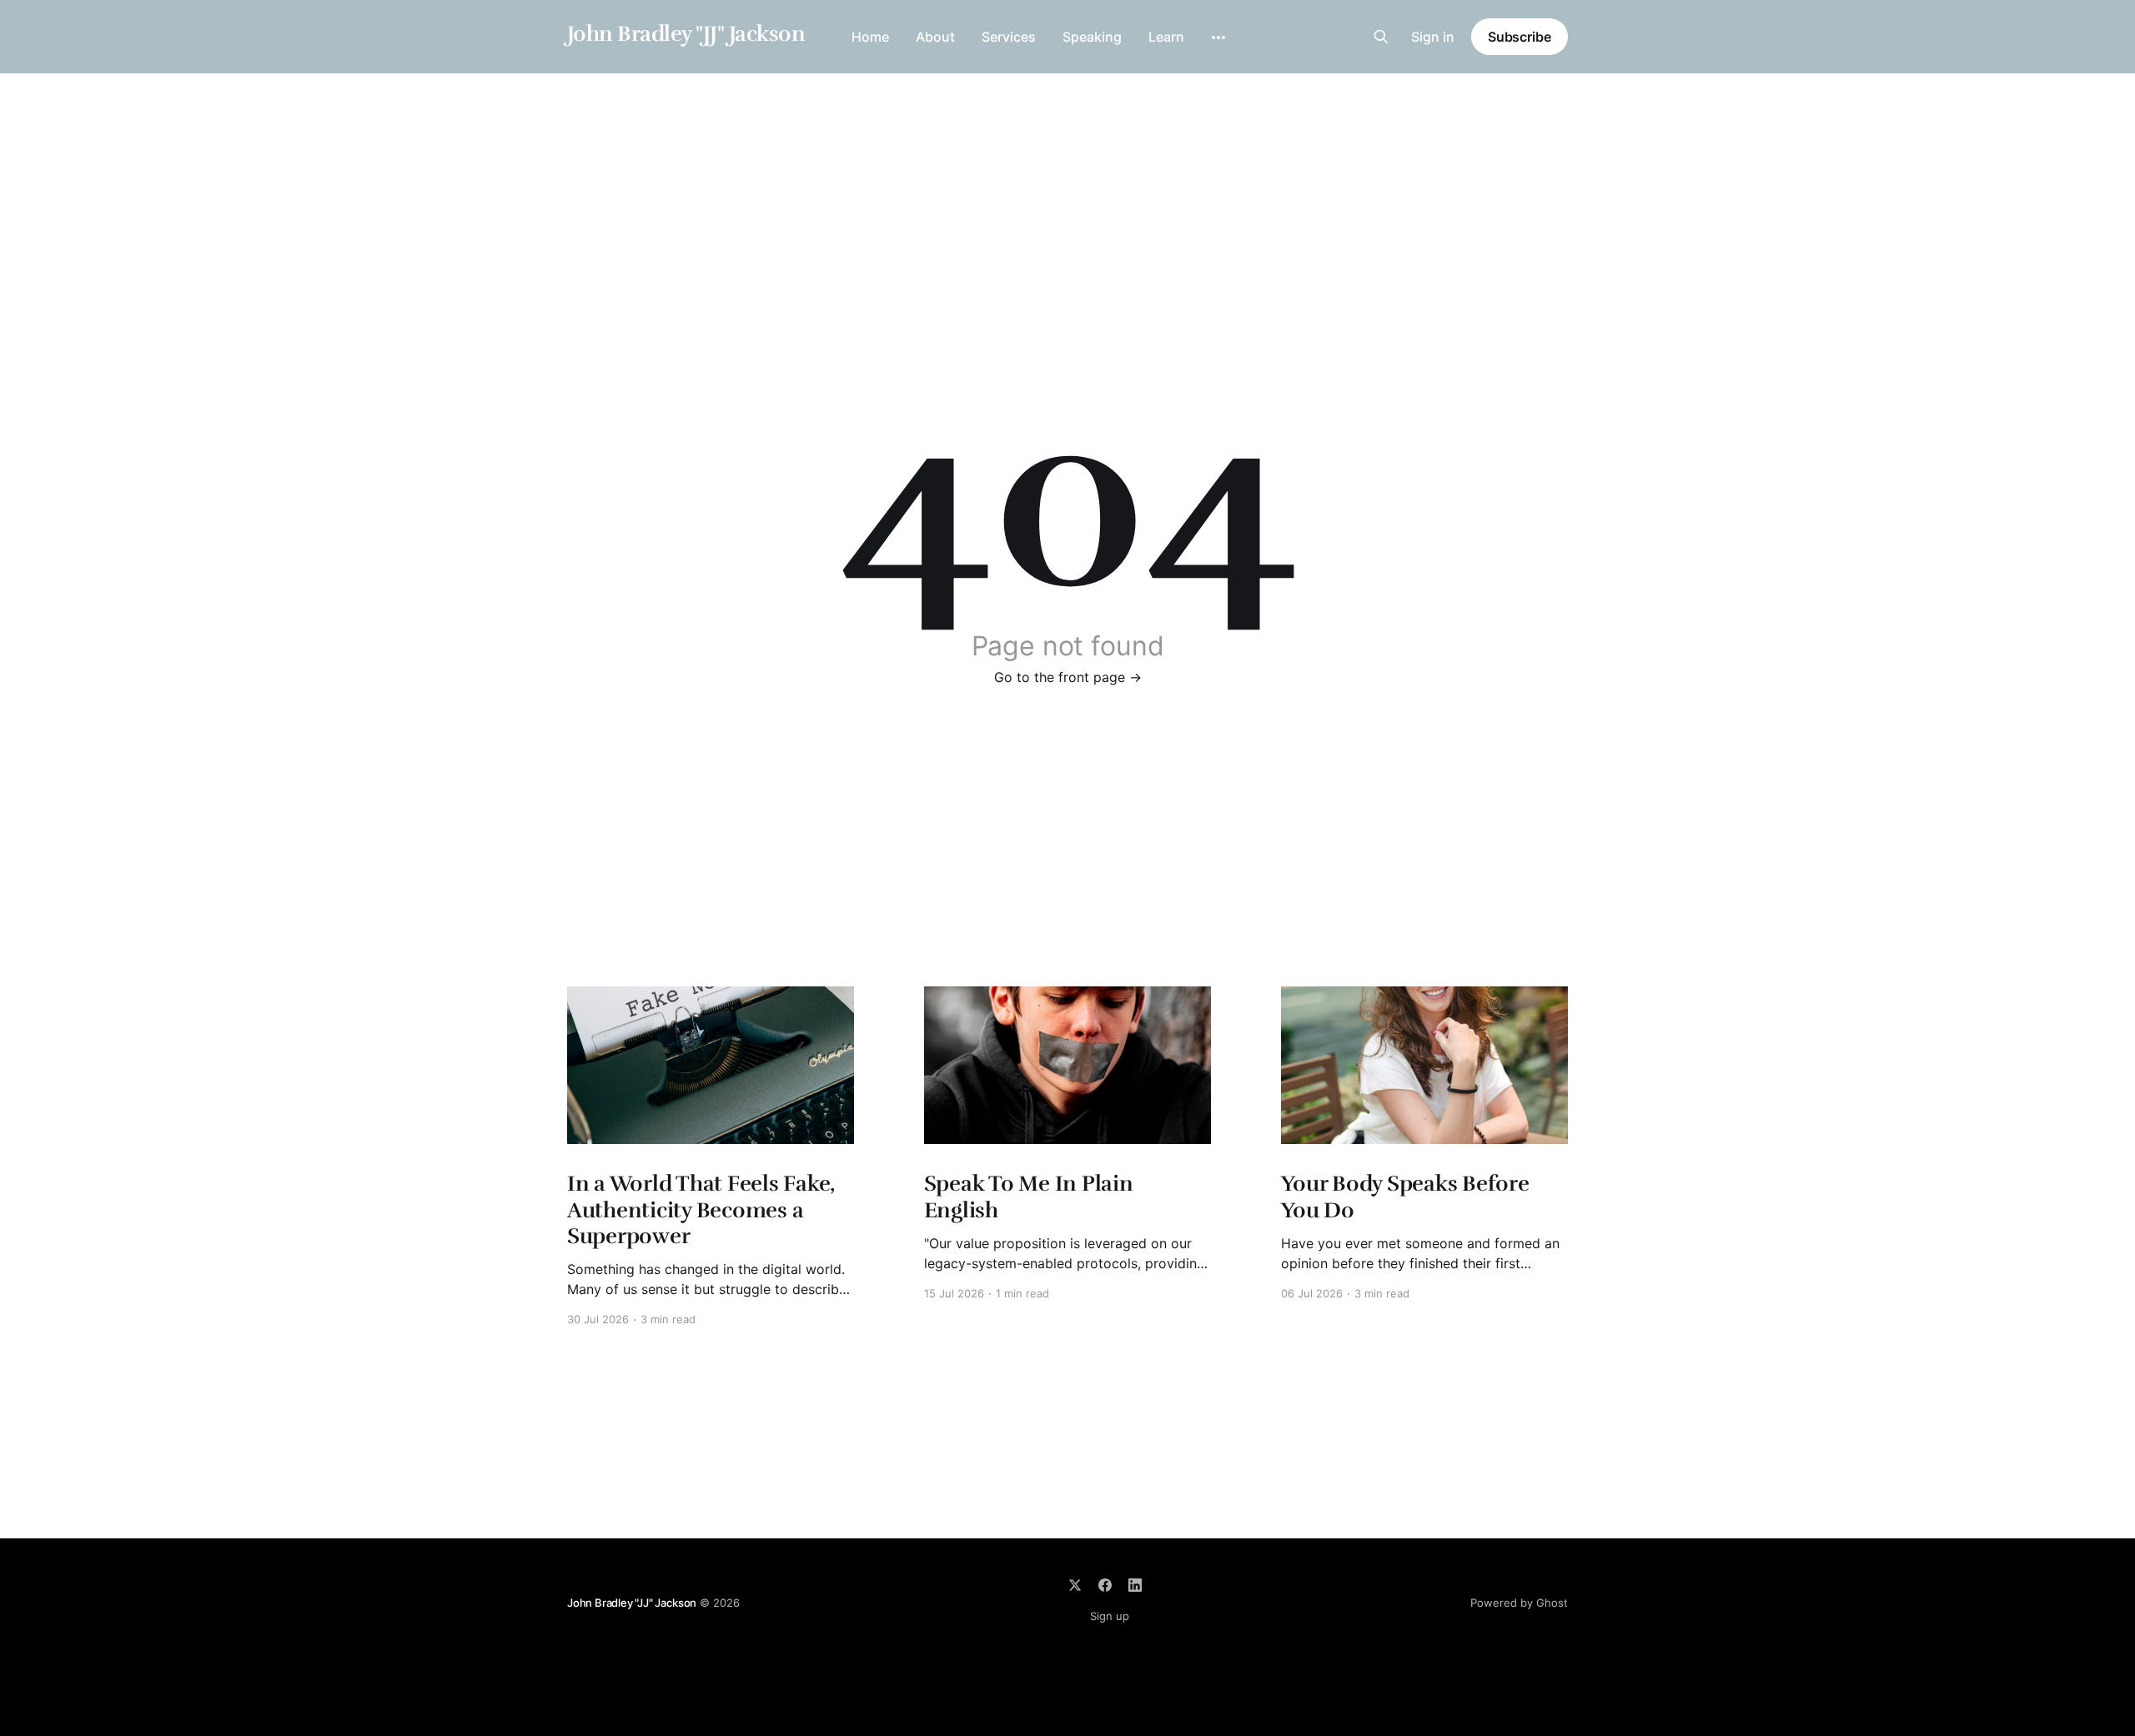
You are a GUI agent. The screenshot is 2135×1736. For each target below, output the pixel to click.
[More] (1218, 38)
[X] (1075, 1585)
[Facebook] (1105, 1585)
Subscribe (1520, 37)
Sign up (1110, 1616)
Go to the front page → (1068, 677)
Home (870, 37)
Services (1009, 37)
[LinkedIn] (1135, 1585)
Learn (1166, 37)
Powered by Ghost (1519, 1603)
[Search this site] (1381, 37)
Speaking (1092, 37)
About (935, 37)
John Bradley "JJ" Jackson (686, 35)
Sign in (1433, 37)
